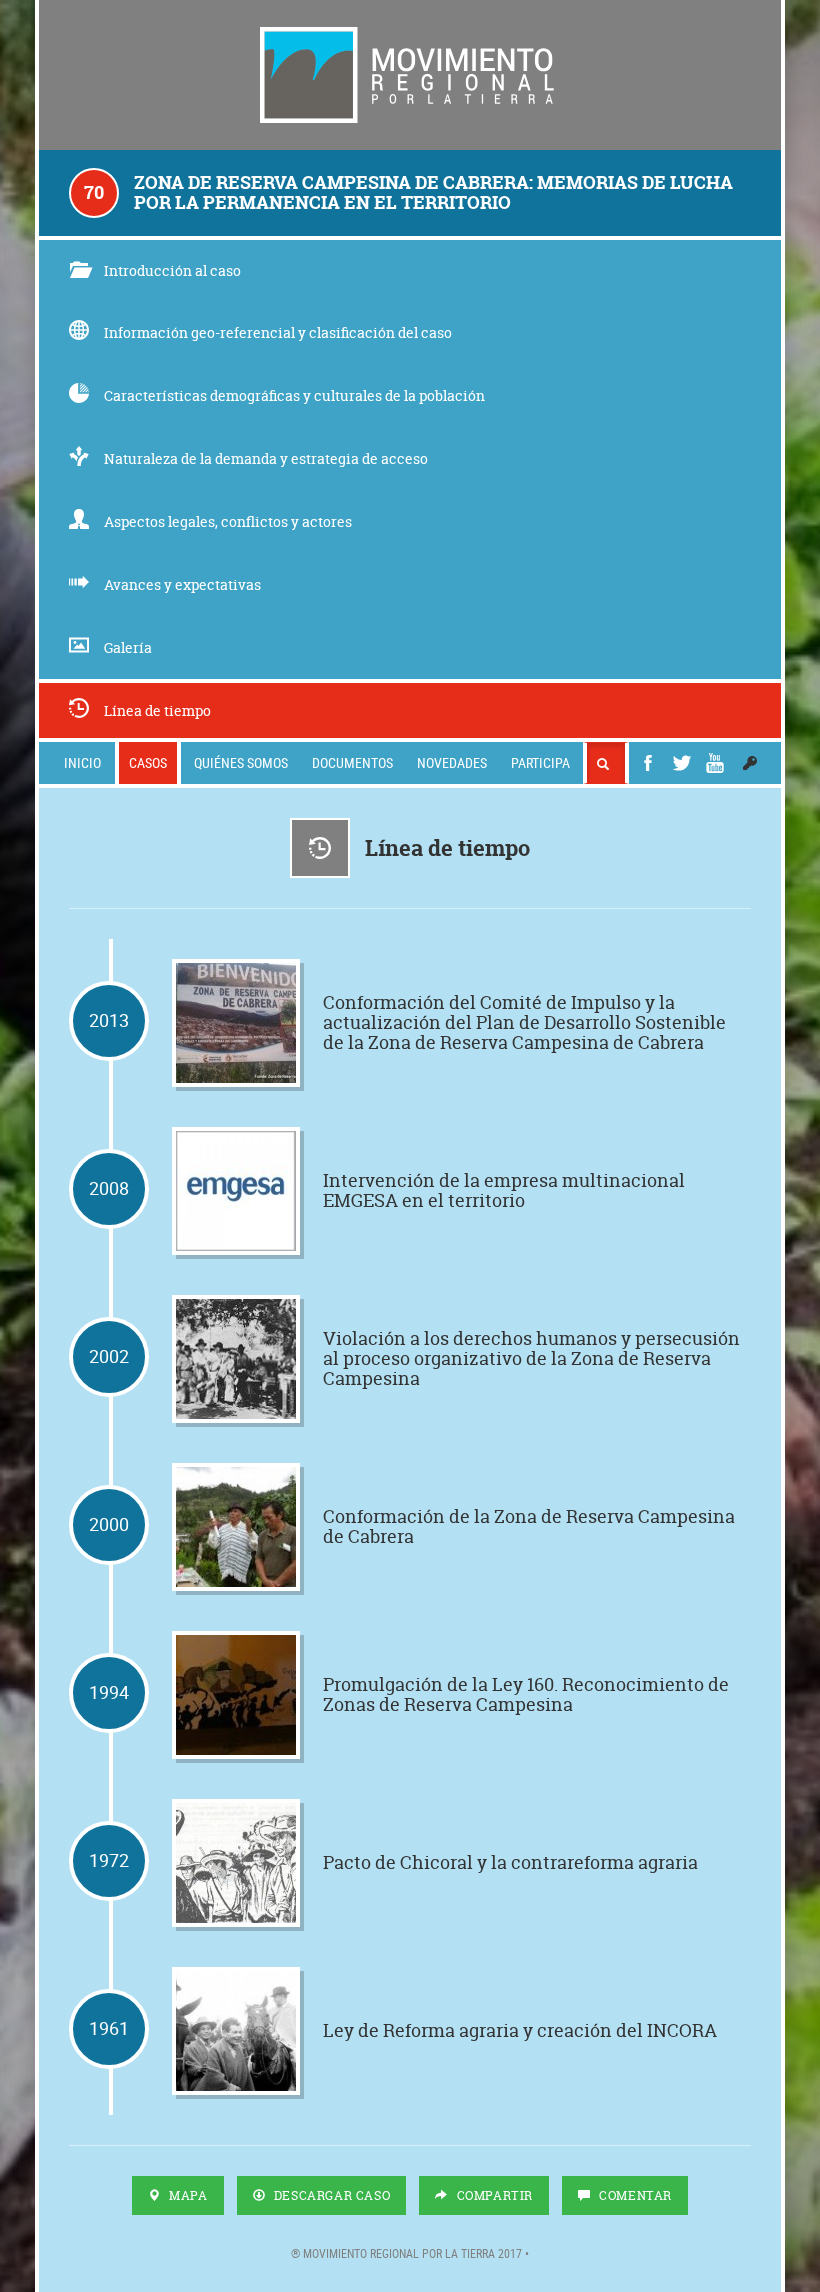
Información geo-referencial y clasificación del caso (278, 332)
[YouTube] (715, 763)
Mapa (187, 2195)
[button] (750, 763)
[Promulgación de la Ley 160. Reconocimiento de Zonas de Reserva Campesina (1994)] (236, 1695)
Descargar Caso (330, 2195)
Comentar (634, 2195)
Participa (540, 762)
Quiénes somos (241, 762)
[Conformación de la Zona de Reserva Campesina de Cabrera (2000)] (236, 1527)
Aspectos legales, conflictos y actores (228, 521)
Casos (148, 762)
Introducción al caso (172, 270)
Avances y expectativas (182, 584)
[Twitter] (682, 763)
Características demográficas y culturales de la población (294, 395)
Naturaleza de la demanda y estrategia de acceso (266, 458)
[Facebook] (648, 763)
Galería (128, 647)
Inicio (82, 762)
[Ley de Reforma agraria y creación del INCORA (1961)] (236, 2031)
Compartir (493, 2195)
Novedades (452, 762)
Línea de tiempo (157, 710)
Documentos (352, 762)
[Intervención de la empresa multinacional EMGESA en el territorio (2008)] (236, 1191)
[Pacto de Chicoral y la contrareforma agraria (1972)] (236, 1863)
